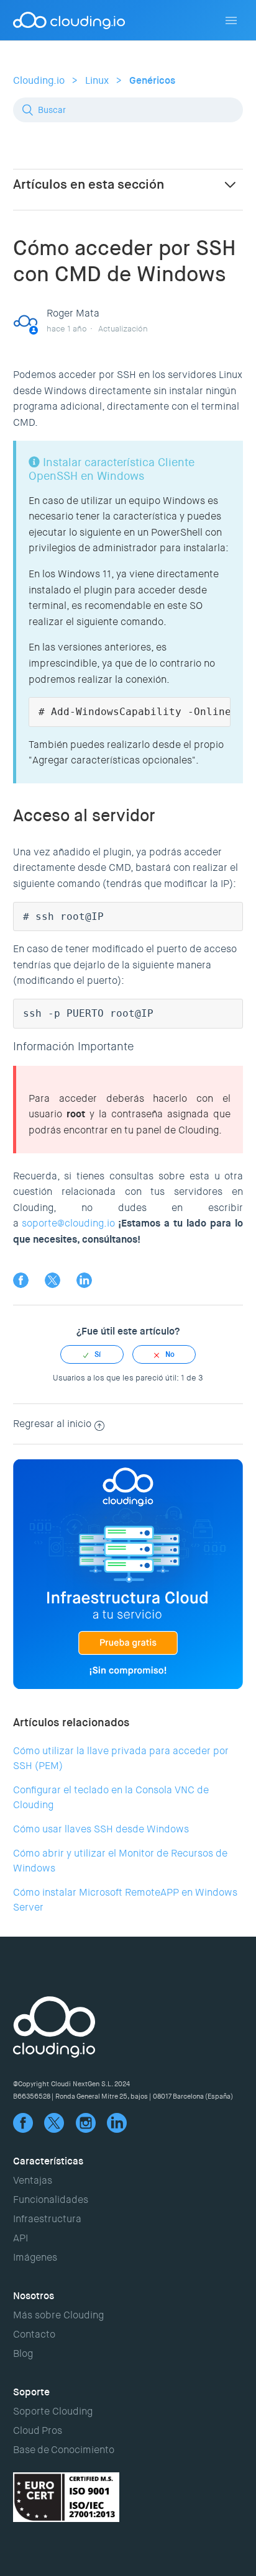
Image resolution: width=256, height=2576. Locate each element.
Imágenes (35, 2257)
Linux (97, 80)
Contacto (34, 2334)
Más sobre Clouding (58, 2315)
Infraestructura (47, 2219)
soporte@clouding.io (68, 1223)
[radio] (92, 1354)
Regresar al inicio (52, 1424)
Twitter (53, 1280)
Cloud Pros (38, 2430)
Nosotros (34, 2296)
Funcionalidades (51, 2200)
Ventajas (33, 2180)
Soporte (31, 2392)
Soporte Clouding (53, 2411)
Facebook (21, 1280)
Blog (23, 2353)
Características (48, 2161)
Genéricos (152, 80)
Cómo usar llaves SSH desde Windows (101, 1829)
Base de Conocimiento (64, 2450)
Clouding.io (39, 80)
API (21, 2238)
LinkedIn (84, 1280)
